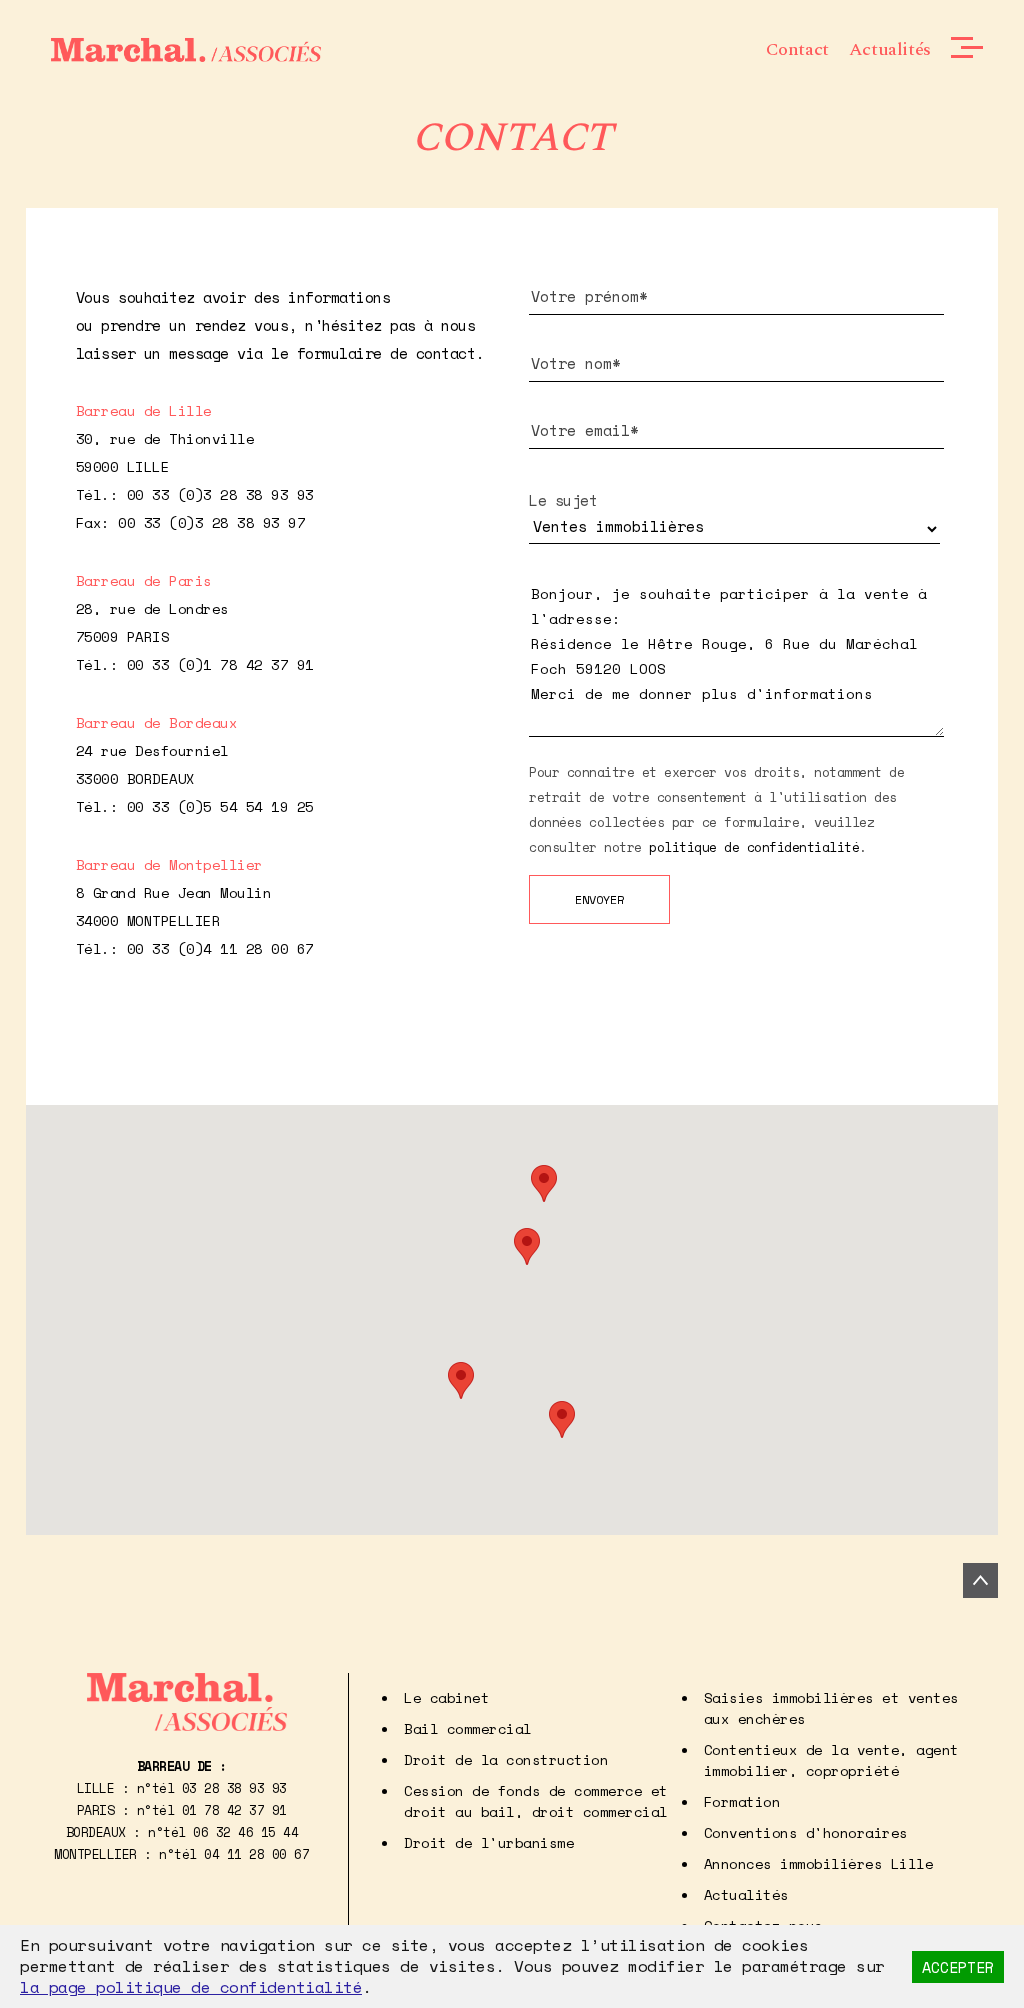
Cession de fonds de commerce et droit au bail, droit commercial (536, 1801)
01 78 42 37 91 (234, 1810)
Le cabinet (446, 1697)
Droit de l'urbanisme (489, 1842)
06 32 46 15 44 (245, 1832)
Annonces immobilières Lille (819, 1863)
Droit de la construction (506, 1759)
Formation (742, 1801)
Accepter (958, 1967)
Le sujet (563, 500)
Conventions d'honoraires (806, 1832)
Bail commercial (468, 1728)
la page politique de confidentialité (191, 1987)
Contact (797, 49)
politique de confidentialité (754, 847)
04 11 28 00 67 (256, 1854)
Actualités (890, 49)
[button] (544, 1183)
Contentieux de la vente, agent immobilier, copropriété (831, 1760)
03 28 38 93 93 (234, 1788)
